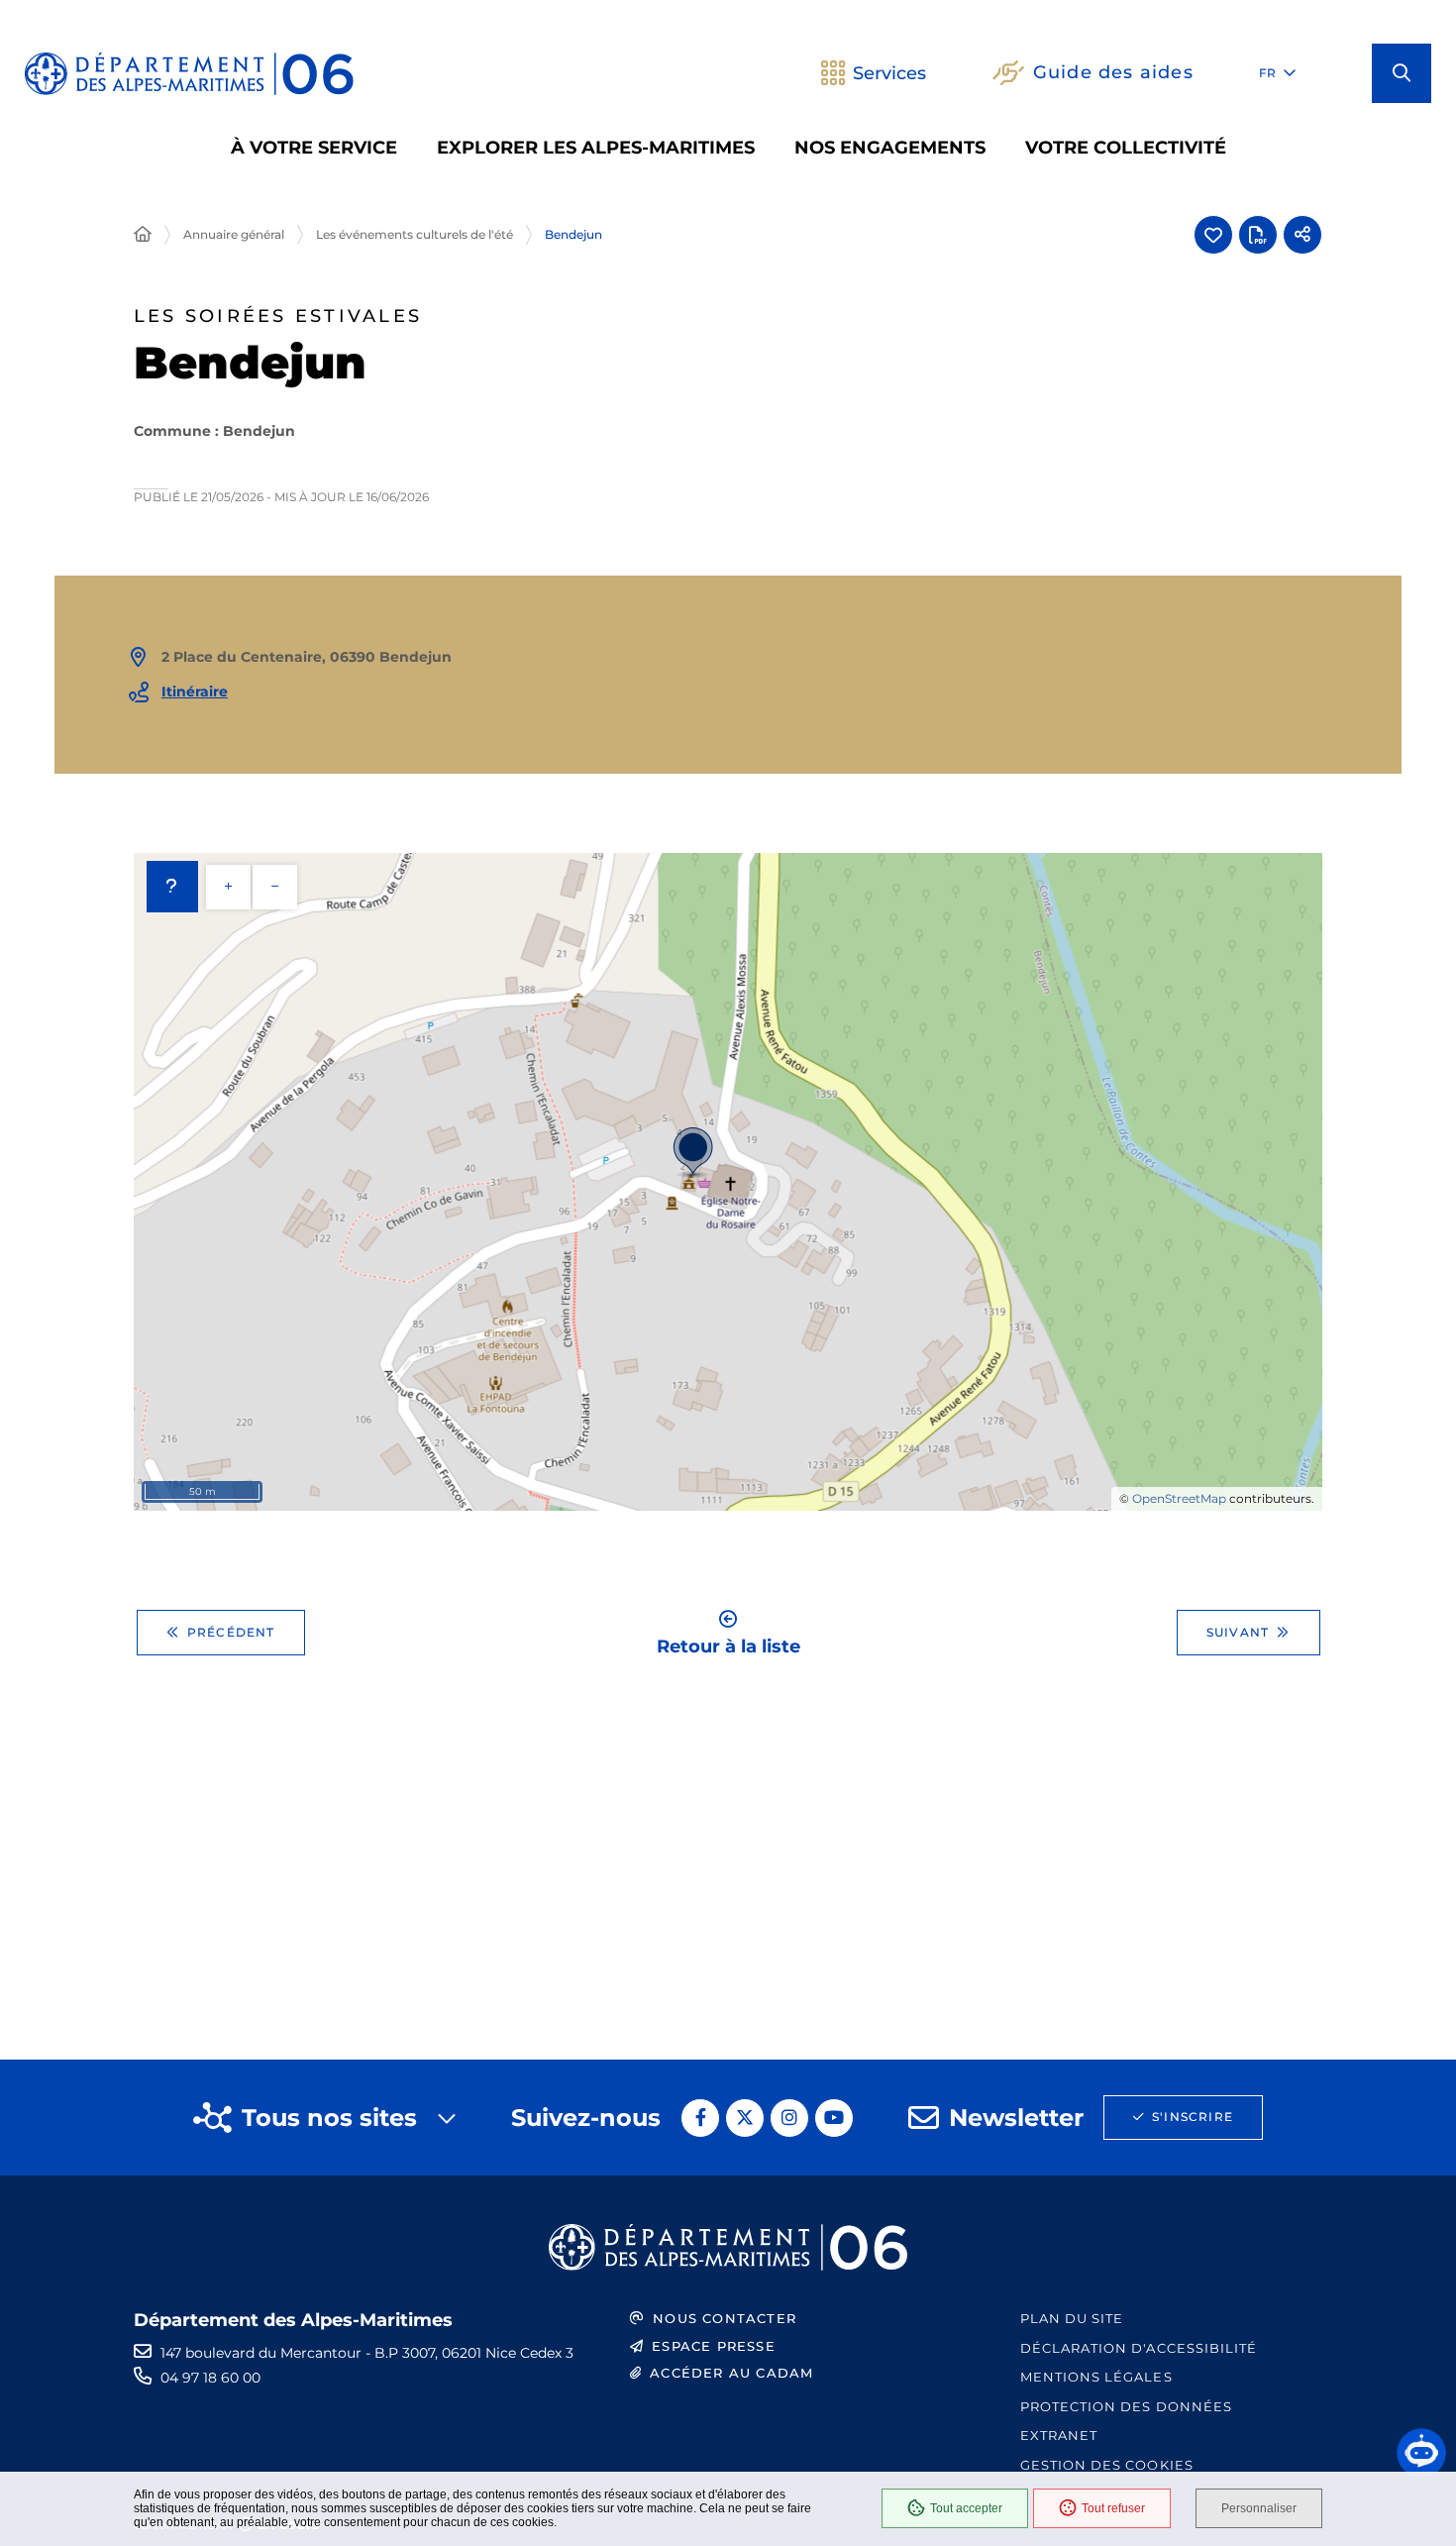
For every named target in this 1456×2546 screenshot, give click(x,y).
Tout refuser (1113, 2508)
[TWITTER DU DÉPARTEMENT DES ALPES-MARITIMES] (745, 2118)
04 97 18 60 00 (210, 2378)
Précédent (231, 1632)
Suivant (1238, 1632)
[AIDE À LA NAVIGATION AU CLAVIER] (172, 887)
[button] (1402, 73)
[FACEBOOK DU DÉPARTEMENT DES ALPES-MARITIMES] (700, 2118)
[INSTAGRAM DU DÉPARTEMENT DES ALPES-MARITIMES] (789, 2118)
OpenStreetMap (1179, 1498)
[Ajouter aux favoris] (1213, 235)
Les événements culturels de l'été (415, 234)
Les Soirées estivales (278, 317)
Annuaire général (234, 234)
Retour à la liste (728, 1645)
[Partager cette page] (1302, 235)
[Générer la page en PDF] (1258, 235)
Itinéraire (195, 691)
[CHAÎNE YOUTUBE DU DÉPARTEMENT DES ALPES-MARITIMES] (834, 2118)
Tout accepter (966, 2508)
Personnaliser (1259, 2508)
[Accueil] (143, 235)
